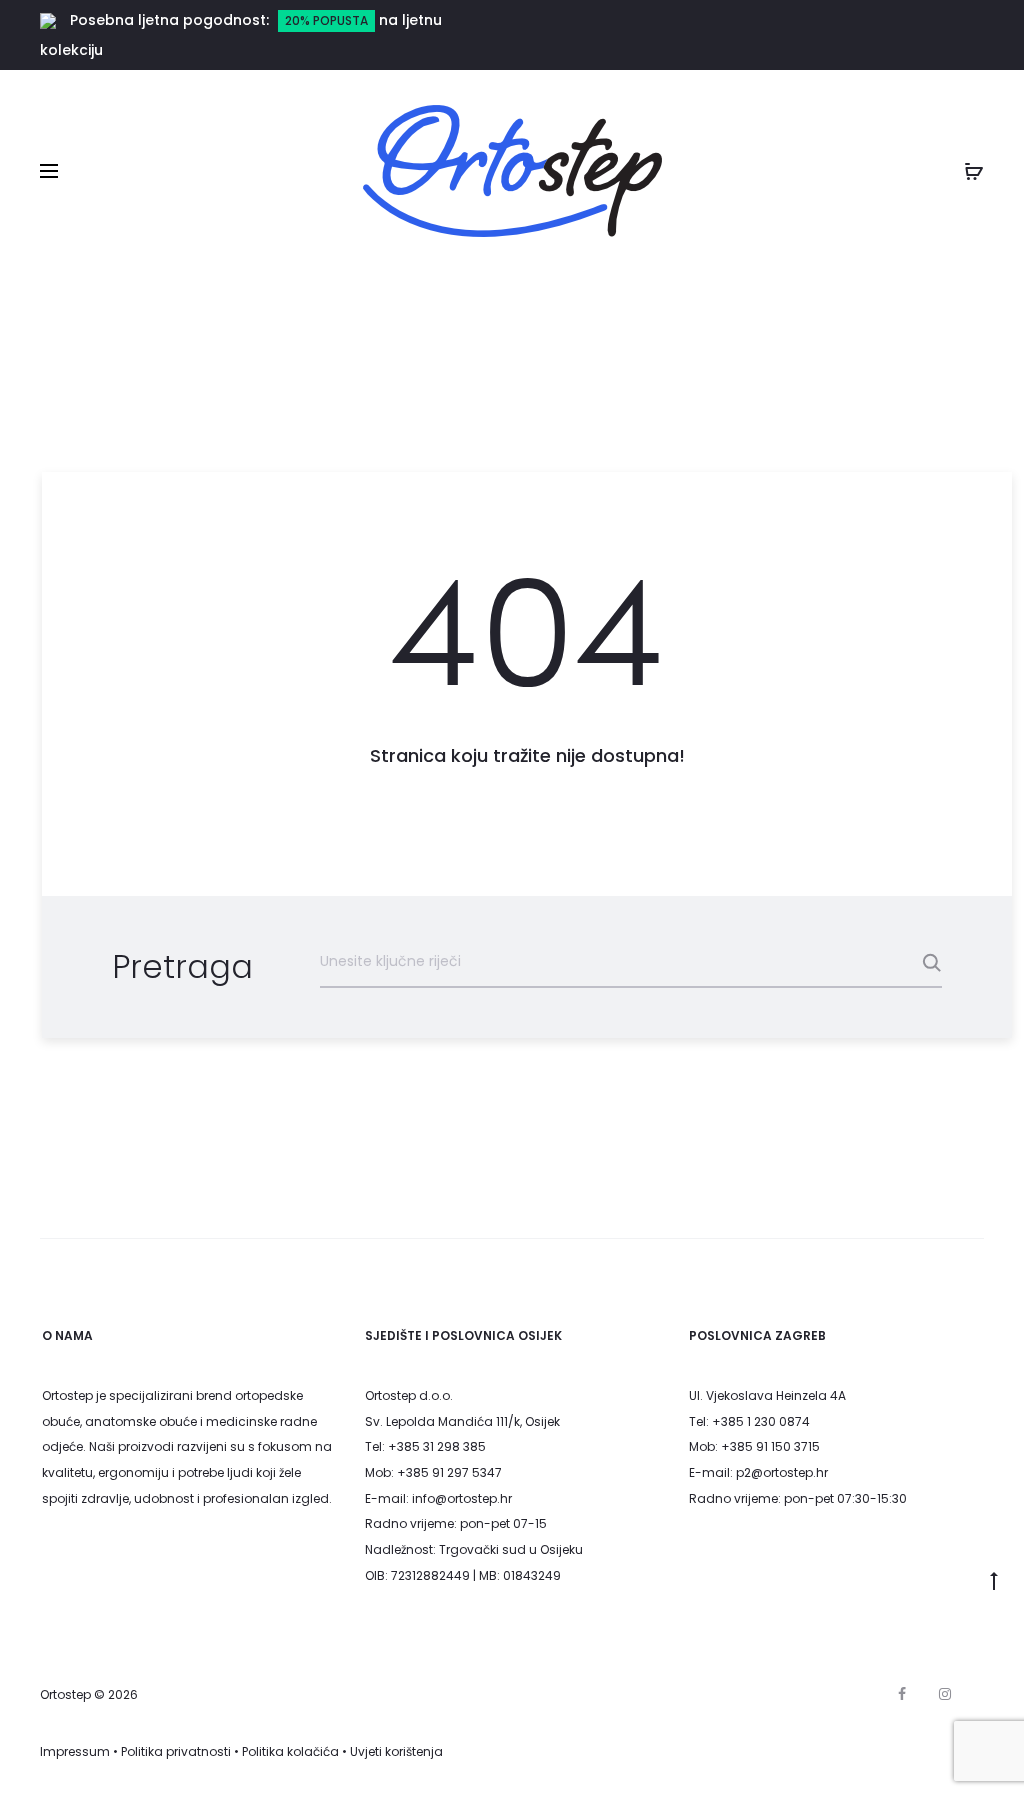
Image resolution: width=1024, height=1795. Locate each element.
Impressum (75, 1751)
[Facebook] (902, 1694)
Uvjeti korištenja (396, 1751)
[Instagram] (945, 1694)
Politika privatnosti (176, 1751)
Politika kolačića (290, 1751)
